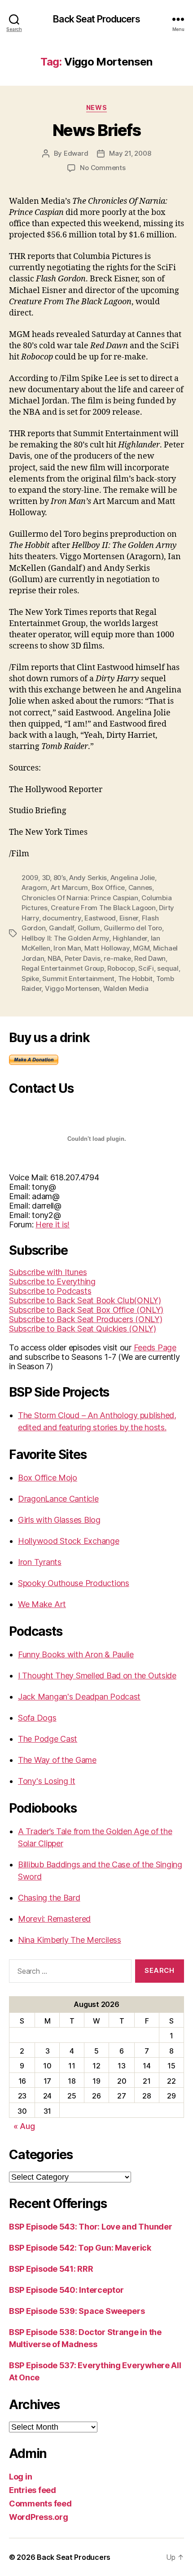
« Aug (24, 2126)
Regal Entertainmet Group (63, 968)
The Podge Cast (48, 1739)
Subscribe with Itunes (48, 1272)
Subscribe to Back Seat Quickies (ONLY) (83, 1329)
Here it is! (53, 1224)
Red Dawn (150, 958)
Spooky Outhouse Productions (74, 1583)
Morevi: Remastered (54, 1919)
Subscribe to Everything (52, 1281)
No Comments (103, 168)
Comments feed (40, 2504)
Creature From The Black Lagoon (103, 908)
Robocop (121, 968)
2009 (30, 878)
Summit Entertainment (78, 979)
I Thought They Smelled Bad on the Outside (97, 1676)
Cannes (140, 887)
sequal (168, 968)
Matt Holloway (107, 948)
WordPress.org (39, 2517)
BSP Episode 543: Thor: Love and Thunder (90, 2227)
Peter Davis (83, 958)
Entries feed (33, 2490)
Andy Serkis (88, 878)
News (96, 107)
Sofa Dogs (37, 1718)
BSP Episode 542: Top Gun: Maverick (80, 2248)
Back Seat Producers (96, 19)
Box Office (108, 887)
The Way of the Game (57, 1760)
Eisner (129, 918)
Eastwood (100, 918)
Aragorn (34, 887)
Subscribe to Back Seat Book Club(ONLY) (85, 1300)
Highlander (130, 938)
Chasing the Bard (49, 1898)
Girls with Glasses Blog (59, 1520)
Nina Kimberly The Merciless (70, 1940)
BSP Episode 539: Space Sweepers (77, 2311)
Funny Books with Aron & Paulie (76, 1654)
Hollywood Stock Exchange (69, 1541)
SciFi (146, 968)
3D (46, 878)
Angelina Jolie (133, 878)
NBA (54, 958)
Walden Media (126, 988)
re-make (117, 958)
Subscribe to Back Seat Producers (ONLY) (86, 1319)
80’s (60, 878)
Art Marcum (69, 887)
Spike (30, 979)
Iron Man (67, 948)
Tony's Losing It (47, 1781)
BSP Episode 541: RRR (51, 2269)
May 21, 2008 (130, 153)
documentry (61, 918)
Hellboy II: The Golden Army (65, 938)
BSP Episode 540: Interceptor (66, 2290)
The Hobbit (135, 979)
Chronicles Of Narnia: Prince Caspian (80, 898)
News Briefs (97, 130)
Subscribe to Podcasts (50, 1291)
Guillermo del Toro (133, 928)
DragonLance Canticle (58, 1499)
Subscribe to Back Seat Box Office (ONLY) (86, 1310)
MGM (141, 948)
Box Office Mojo (48, 1478)
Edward (76, 153)
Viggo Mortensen (72, 988)
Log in (20, 2477)
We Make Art (42, 1604)
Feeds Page (155, 1347)
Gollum (89, 928)
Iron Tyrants (40, 1562)
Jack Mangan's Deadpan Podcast (79, 1697)
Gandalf (61, 928)
